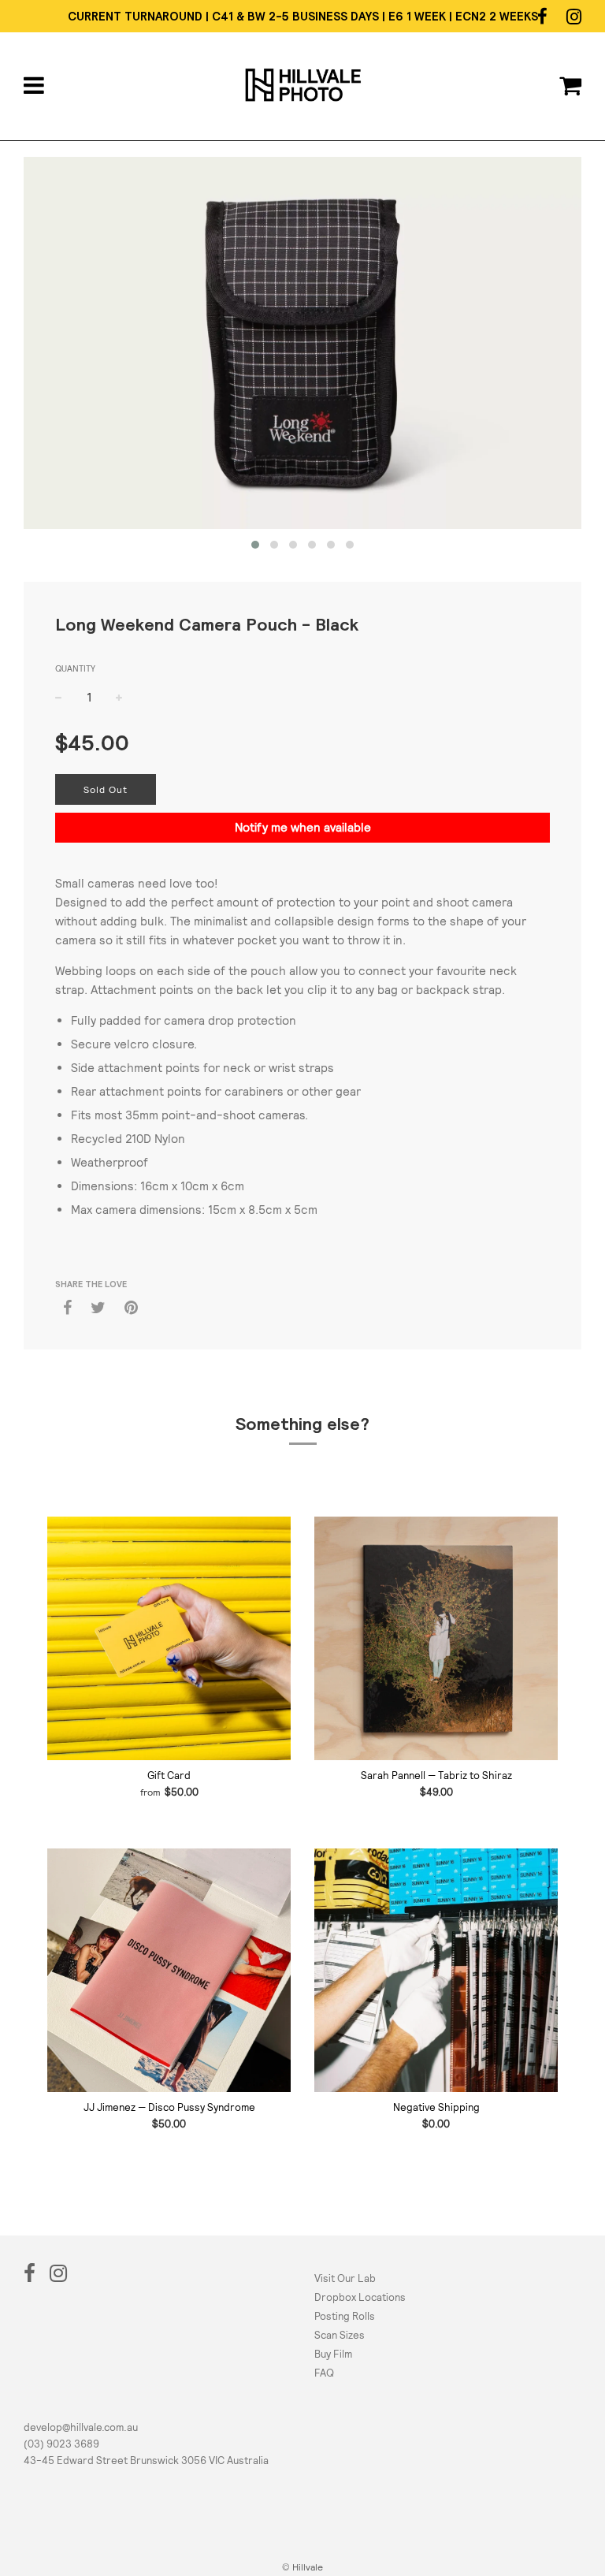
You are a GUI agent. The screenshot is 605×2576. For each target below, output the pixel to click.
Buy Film (333, 2354)
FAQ (324, 2373)
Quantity (75, 668)
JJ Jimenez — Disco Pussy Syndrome (169, 2107)
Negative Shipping (436, 2107)
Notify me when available (303, 827)
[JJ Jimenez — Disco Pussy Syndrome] (169, 1970)
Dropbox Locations (360, 2297)
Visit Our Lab (345, 2278)
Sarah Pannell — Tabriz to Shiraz (436, 1776)
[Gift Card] (169, 1638)
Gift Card (169, 1776)
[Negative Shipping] (436, 1970)
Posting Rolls (345, 2316)
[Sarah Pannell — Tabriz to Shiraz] (436, 1638)
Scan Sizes (340, 2335)
